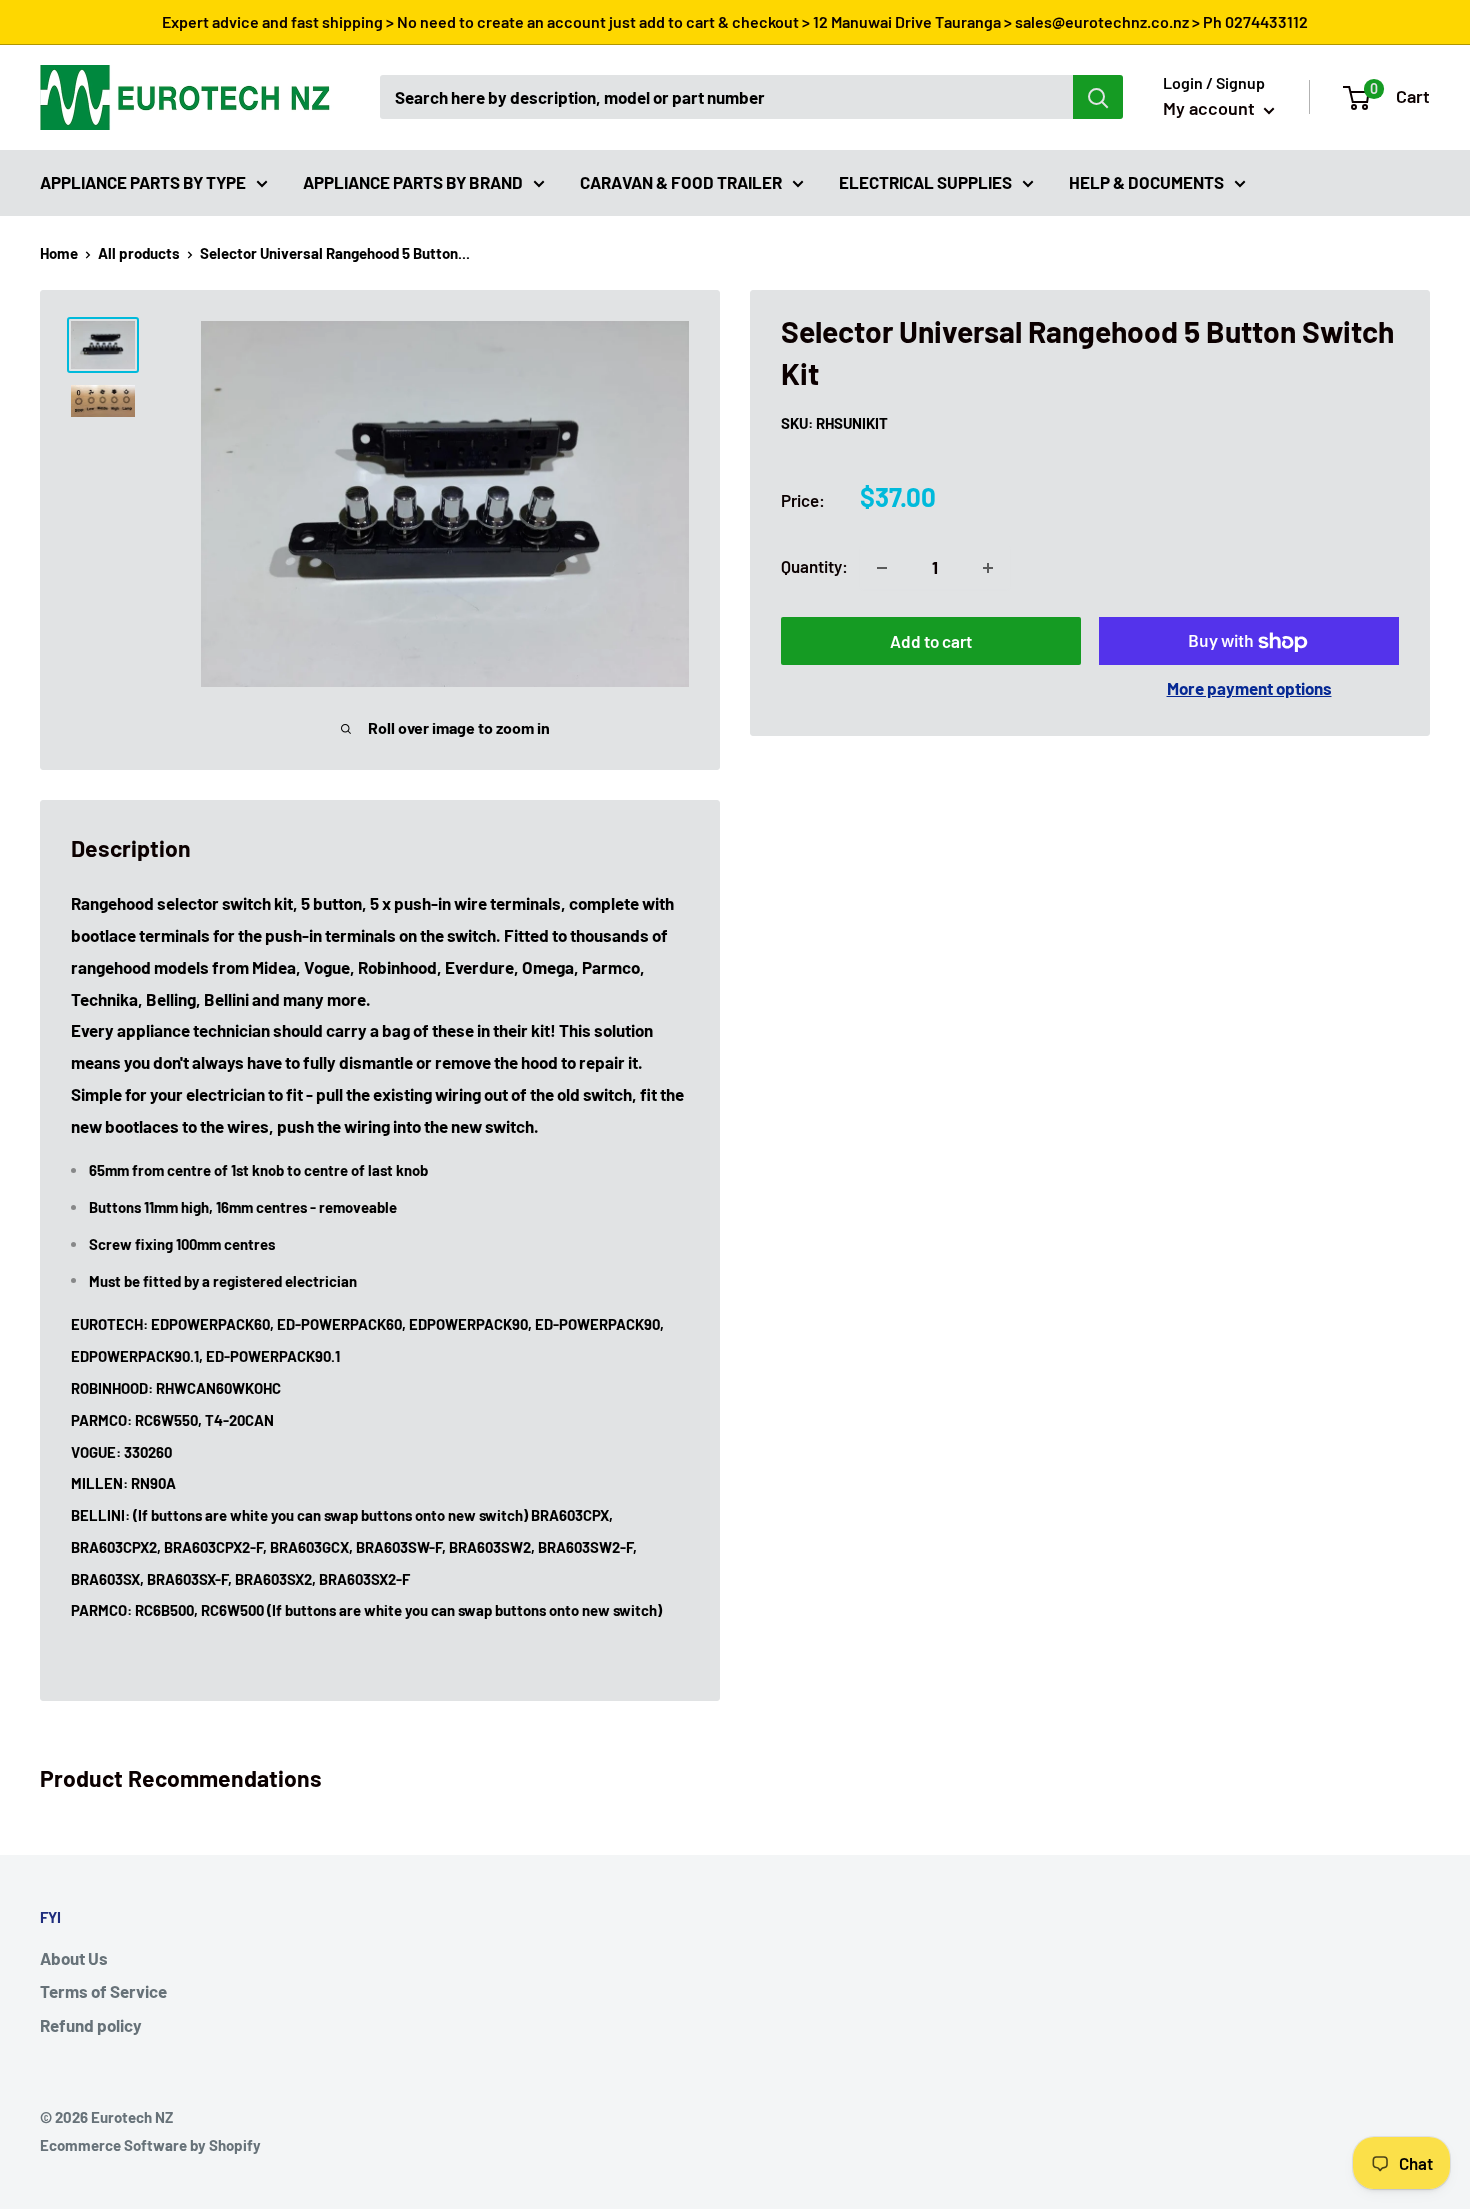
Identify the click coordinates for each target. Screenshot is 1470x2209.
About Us (74, 1958)
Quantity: (814, 567)
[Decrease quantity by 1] (882, 568)
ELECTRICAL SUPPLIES (925, 181)
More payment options (1249, 689)
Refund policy (91, 2025)
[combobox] (726, 97)
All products (139, 253)
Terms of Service (103, 1991)
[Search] (1098, 97)
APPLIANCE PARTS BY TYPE (143, 181)
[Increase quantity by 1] (988, 568)
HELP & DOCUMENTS (1146, 181)
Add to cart (931, 642)
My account (1211, 108)
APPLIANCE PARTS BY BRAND (413, 181)
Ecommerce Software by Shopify (150, 2145)
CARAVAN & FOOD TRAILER (681, 181)
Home (59, 253)
